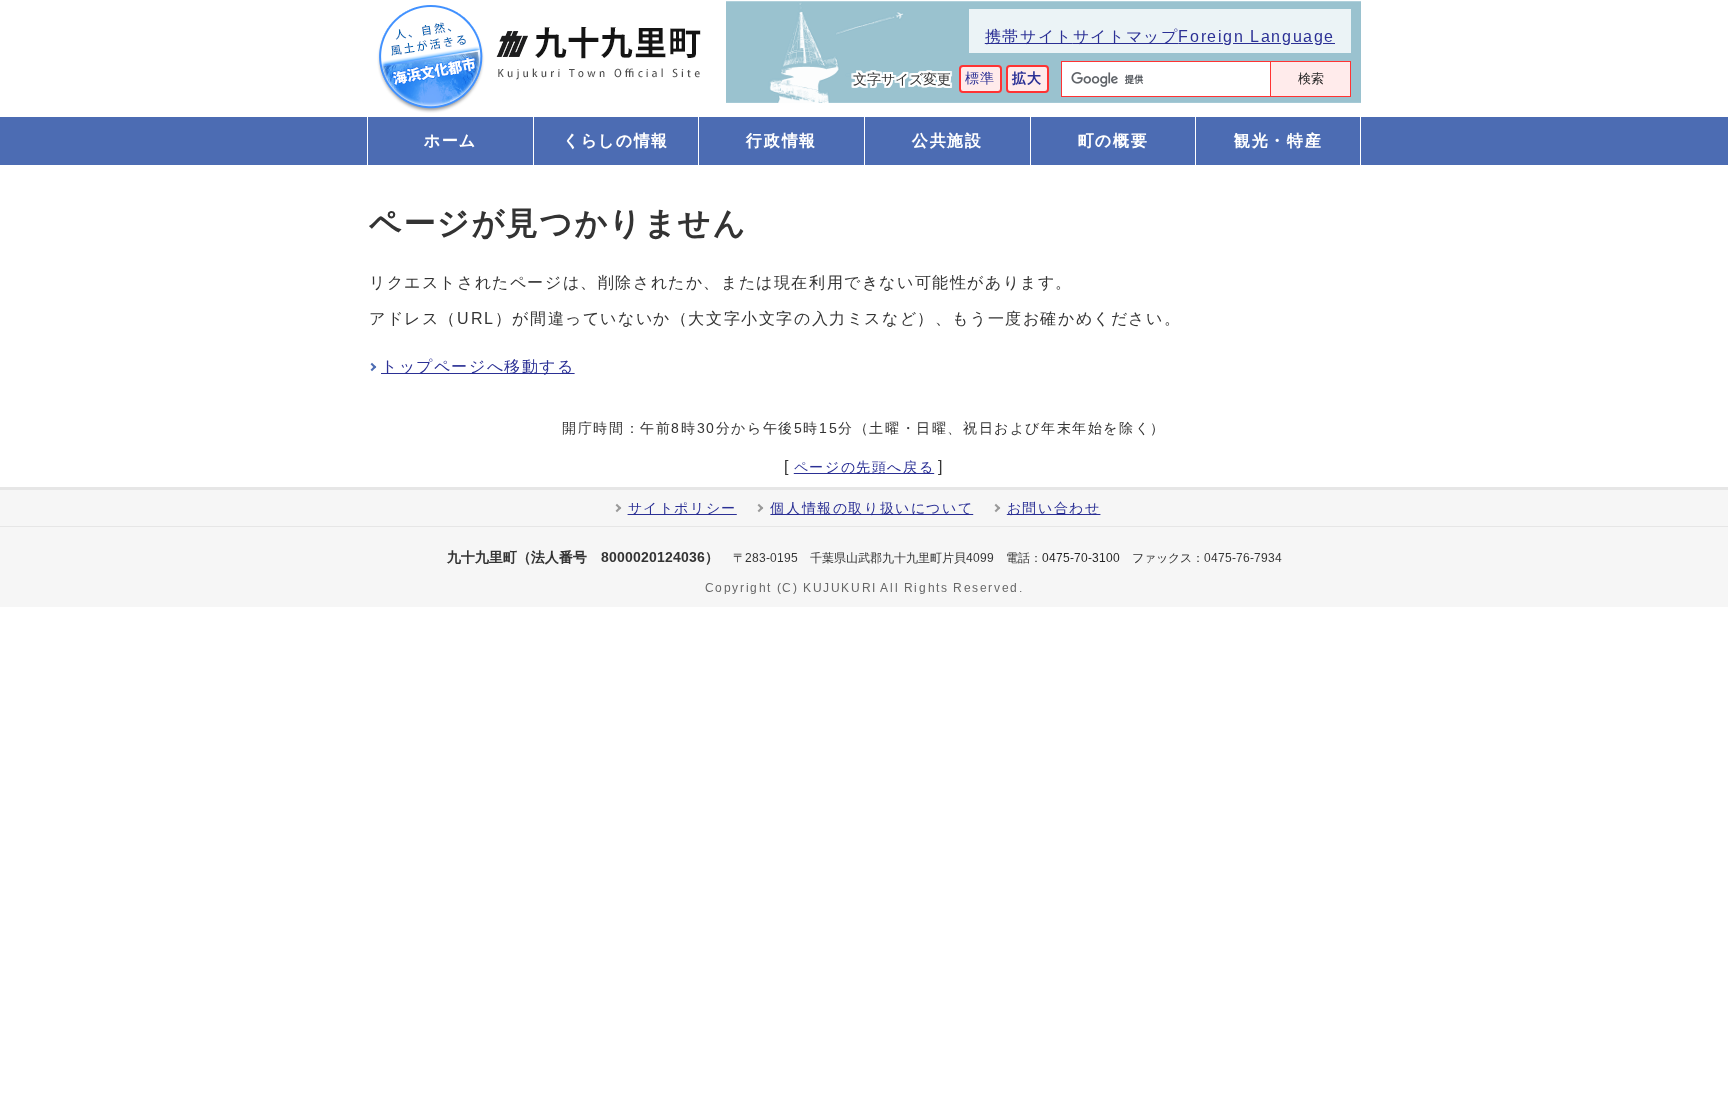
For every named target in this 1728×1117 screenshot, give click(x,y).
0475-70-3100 (1081, 558)
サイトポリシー (682, 508)
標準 (980, 78)
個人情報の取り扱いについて (871, 508)
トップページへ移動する (478, 366)
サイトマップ (1126, 36)
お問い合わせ (1054, 508)
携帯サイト (1029, 36)
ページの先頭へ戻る (864, 468)
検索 (1311, 78)
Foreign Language (1256, 36)
